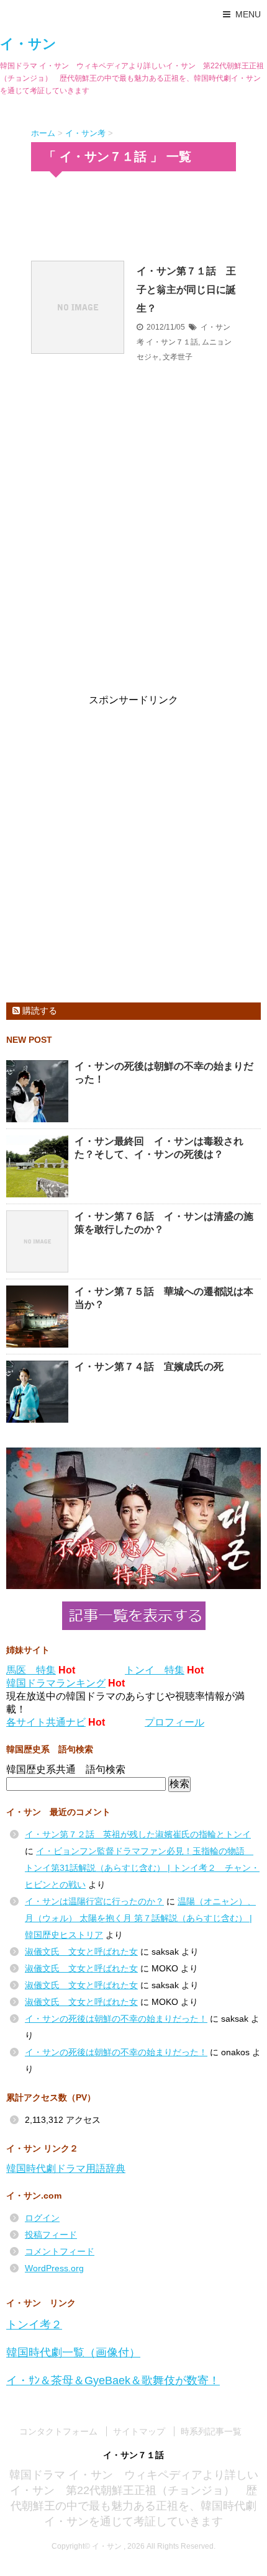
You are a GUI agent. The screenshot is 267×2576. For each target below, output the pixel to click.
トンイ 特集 (155, 1670)
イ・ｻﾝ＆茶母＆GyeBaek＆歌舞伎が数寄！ (113, 2380)
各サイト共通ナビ (46, 1722)
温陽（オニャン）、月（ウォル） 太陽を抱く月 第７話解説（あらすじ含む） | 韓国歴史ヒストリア (140, 1918)
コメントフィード (60, 2251)
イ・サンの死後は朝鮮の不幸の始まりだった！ (116, 2019)
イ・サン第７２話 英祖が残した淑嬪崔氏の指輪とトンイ (138, 1834)
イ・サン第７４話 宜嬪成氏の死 (149, 1367)
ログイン (42, 2218)
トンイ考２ (34, 2325)
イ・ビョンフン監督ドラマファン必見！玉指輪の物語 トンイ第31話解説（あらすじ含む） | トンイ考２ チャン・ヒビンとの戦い (142, 1868)
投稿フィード (51, 2235)
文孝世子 (178, 357)
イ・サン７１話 (172, 342)
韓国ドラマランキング (56, 1683)
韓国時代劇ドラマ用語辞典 (66, 2168)
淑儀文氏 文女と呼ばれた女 (81, 1952)
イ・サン (28, 44)
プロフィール (174, 1722)
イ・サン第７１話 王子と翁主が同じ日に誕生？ (186, 290)
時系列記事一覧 (211, 2431)
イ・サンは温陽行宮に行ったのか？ (94, 1901)
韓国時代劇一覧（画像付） (73, 2353)
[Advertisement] (133, 215)
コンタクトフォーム (58, 2431)
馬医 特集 (31, 1670)
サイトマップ (139, 2431)
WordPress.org (54, 2268)
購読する (38, 1011)
